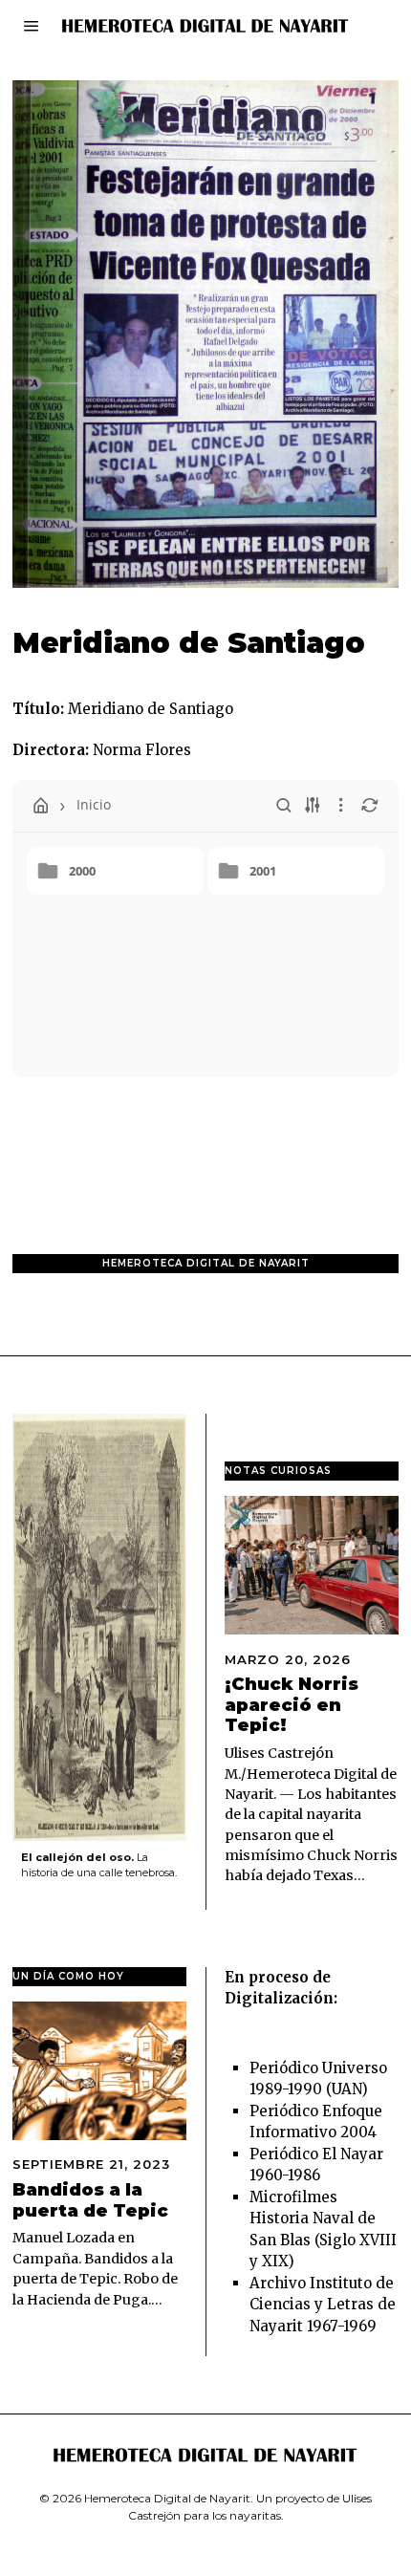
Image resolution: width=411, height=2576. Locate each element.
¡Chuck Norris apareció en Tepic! (292, 1705)
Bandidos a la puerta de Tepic (90, 2200)
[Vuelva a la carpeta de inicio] (41, 806)
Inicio (94, 804)
